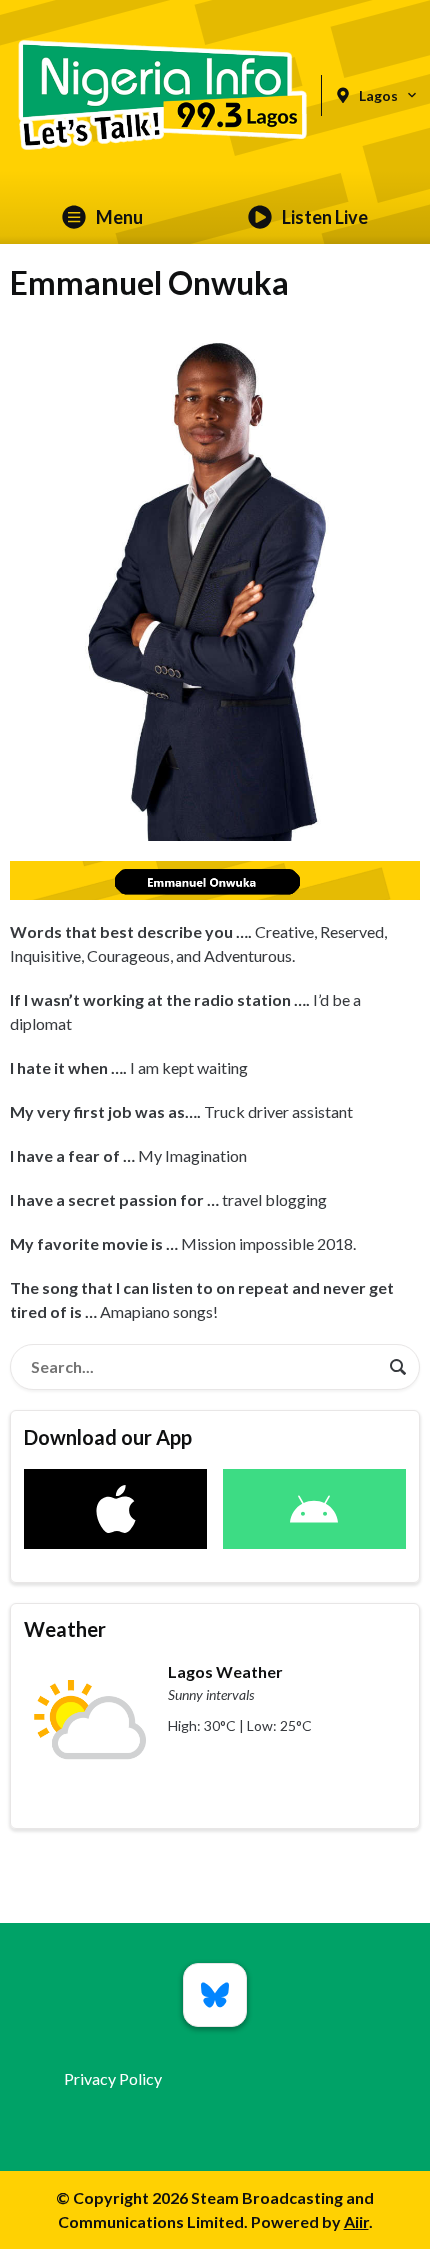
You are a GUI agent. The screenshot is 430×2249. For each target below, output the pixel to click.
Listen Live (325, 217)
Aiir (356, 2221)
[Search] (398, 1367)
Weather (65, 1629)
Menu (119, 217)
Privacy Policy (113, 2078)
